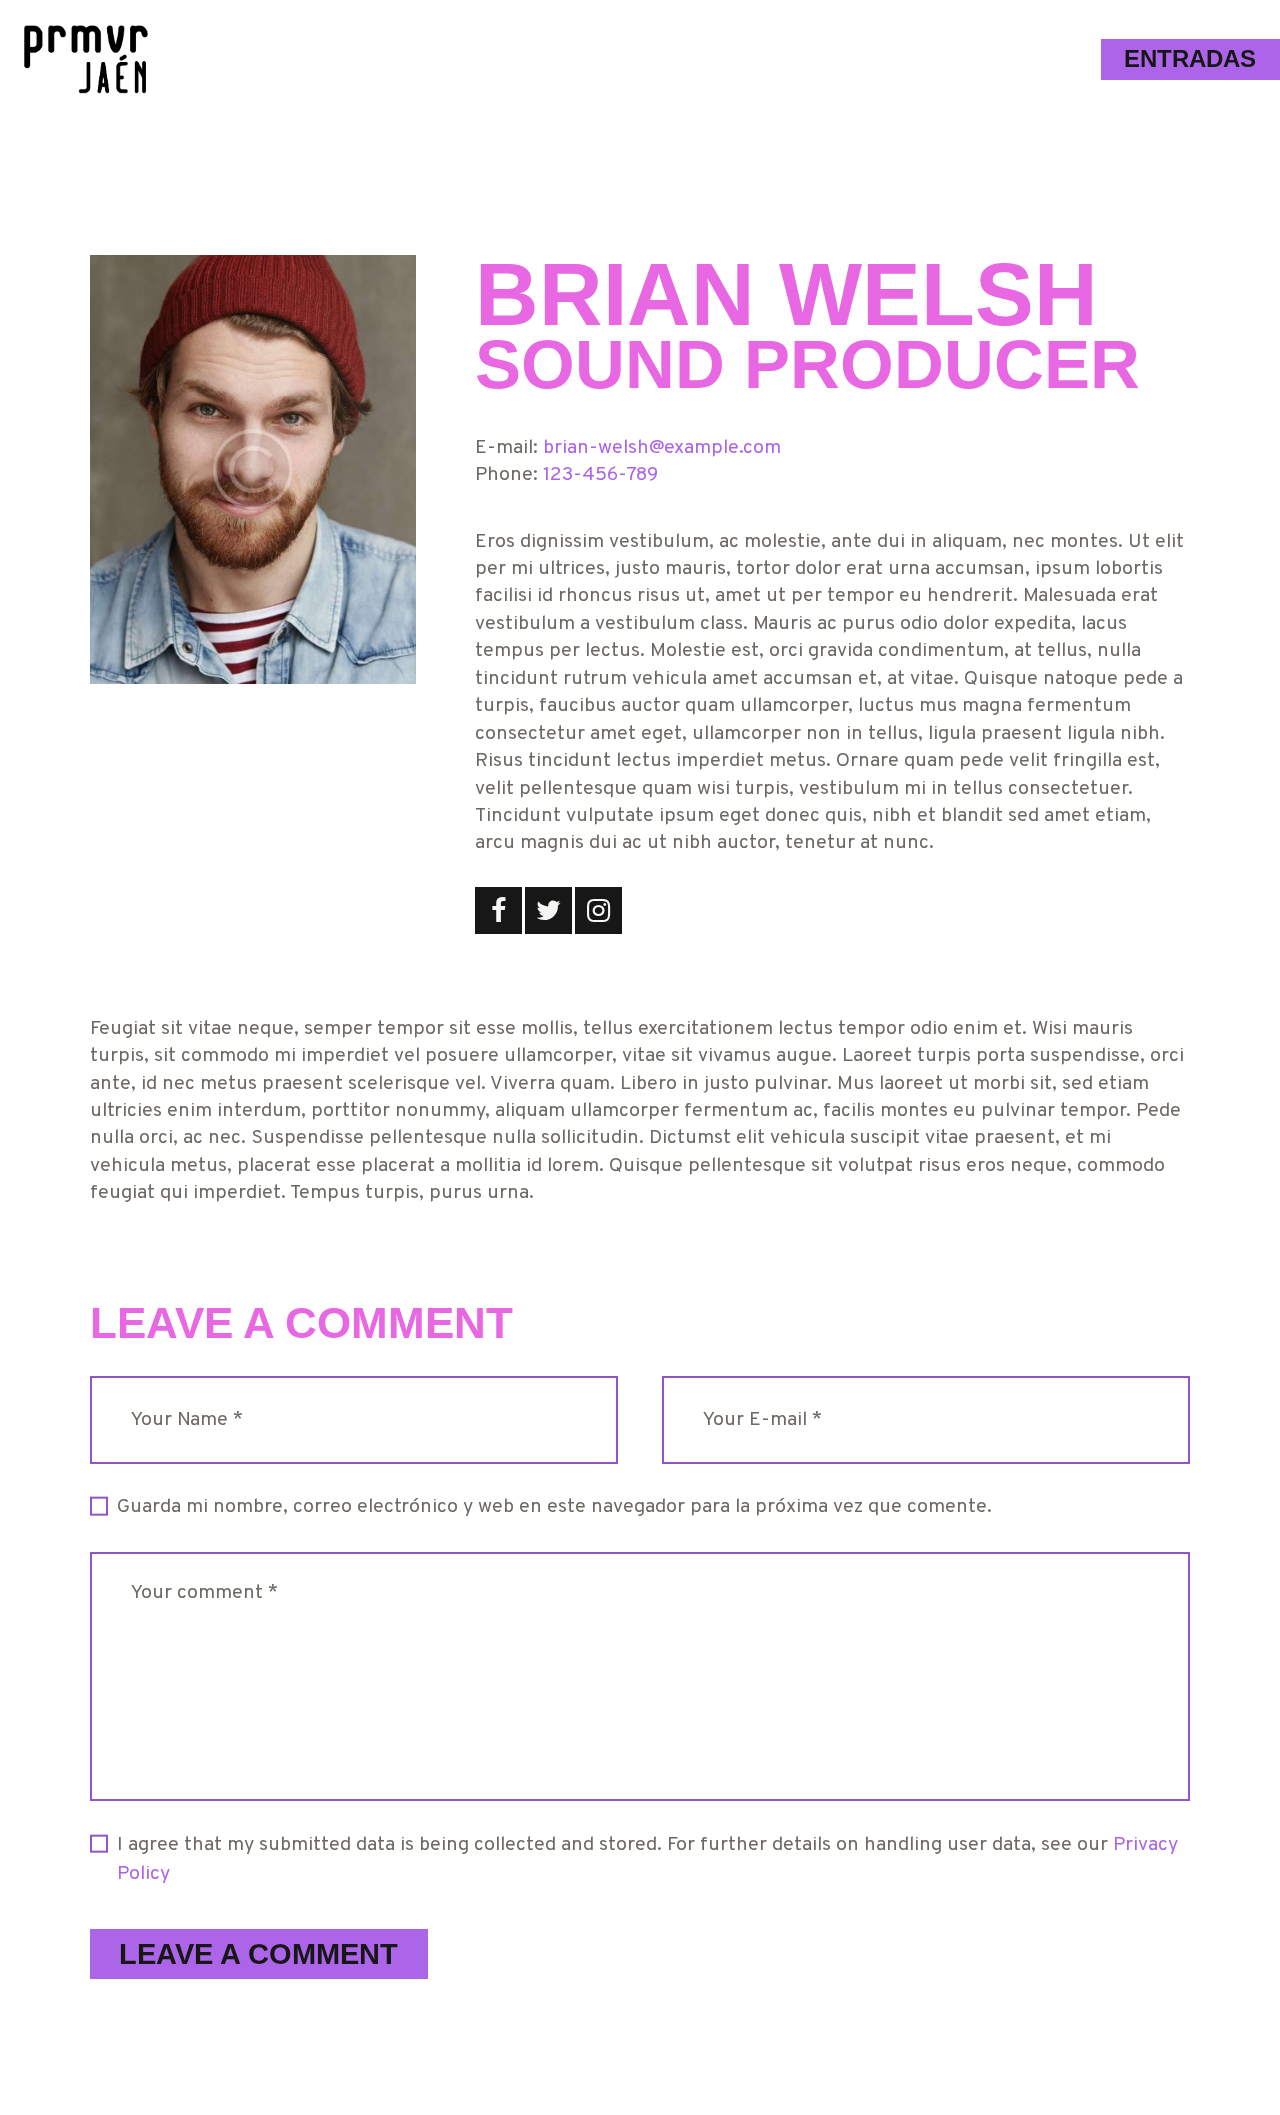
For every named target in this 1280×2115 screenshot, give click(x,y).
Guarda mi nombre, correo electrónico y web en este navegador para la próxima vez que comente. (554, 1507)
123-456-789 (600, 475)
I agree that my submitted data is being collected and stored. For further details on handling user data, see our (647, 1860)
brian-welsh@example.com (662, 448)
